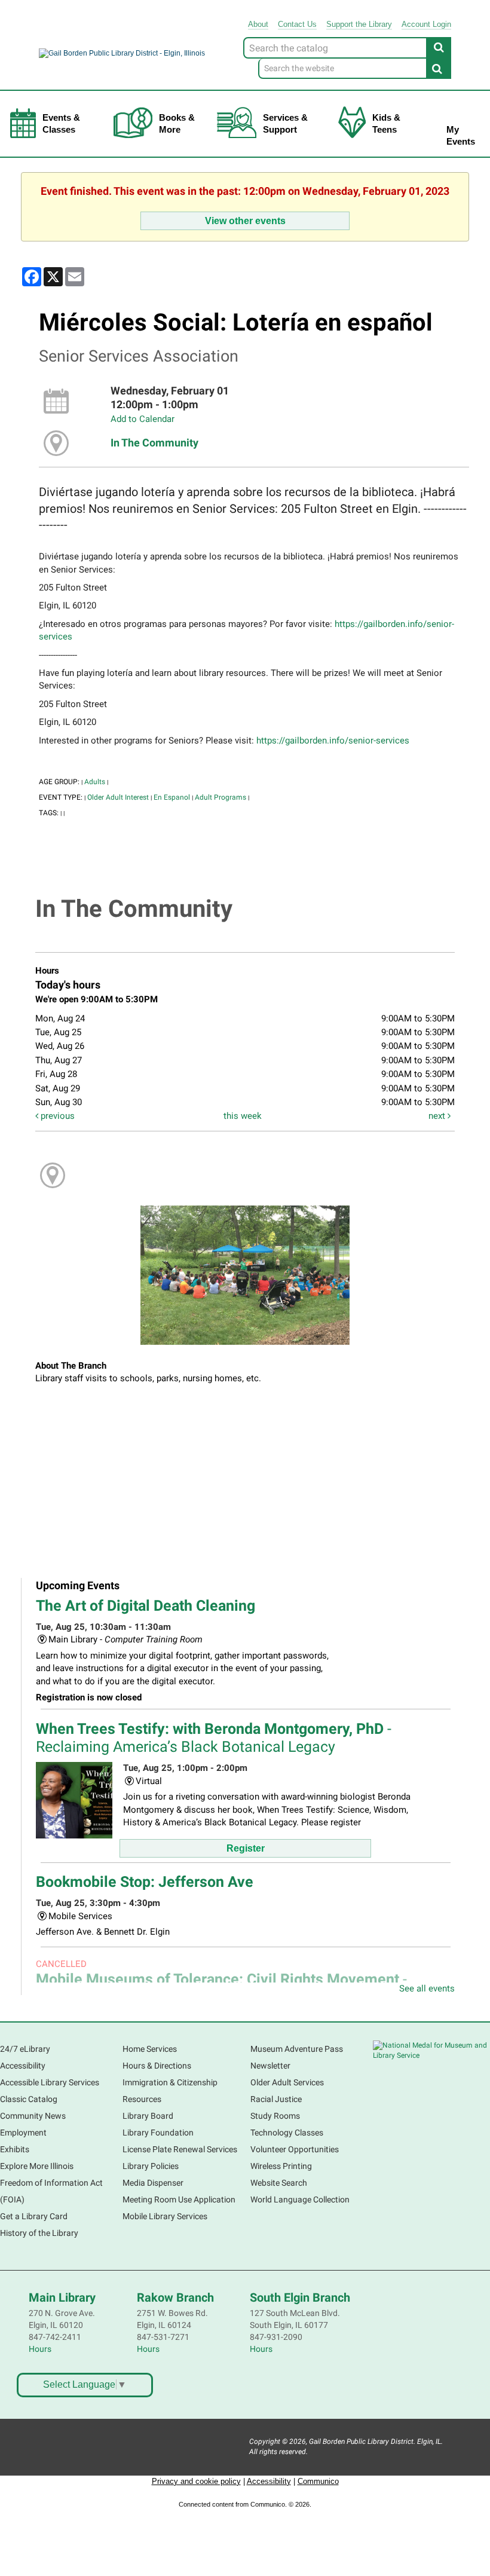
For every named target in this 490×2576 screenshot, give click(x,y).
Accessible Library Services (50, 2082)
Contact (297, 24)
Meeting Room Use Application (179, 2199)
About (258, 24)
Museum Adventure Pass (297, 2049)
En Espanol (172, 797)
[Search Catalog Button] (439, 47)
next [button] (438, 1116)
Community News (33, 2116)
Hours (40, 2349)
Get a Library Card (34, 2216)
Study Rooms (275, 2116)
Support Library (359, 24)
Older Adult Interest (118, 797)
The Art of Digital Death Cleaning (146, 1606)
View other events (245, 221)
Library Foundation (158, 2133)
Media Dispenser (153, 2183)
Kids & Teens (386, 123)
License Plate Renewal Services (180, 2149)
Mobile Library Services (165, 2216)
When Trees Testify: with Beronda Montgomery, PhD (214, 1738)
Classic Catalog (29, 2099)
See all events (427, 1988)
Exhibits (15, 2149)
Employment (23, 2133)
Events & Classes (61, 123)
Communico (318, 2481)
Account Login (426, 24)
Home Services (150, 2049)
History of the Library (39, 2233)
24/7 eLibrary (25, 2049)
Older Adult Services (287, 2082)
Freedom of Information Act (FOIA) (51, 2191)
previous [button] (56, 1116)
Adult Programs (220, 797)
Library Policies (151, 2166)
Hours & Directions (157, 2066)
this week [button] (243, 1116)
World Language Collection (300, 2199)
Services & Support (285, 123)
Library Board (148, 2116)
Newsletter (270, 2066)
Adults (95, 782)
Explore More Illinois (37, 2166)
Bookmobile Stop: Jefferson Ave (145, 1882)
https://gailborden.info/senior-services (333, 741)
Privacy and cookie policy (196, 2481)
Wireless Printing (281, 2166)
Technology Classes (287, 2133)
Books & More (177, 123)
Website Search (279, 2183)
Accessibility (23, 2066)
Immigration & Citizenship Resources (170, 2091)
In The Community (154, 443)
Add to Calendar (143, 419)
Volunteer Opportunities (295, 2149)
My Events (461, 135)
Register (246, 1848)
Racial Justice (276, 2099)
